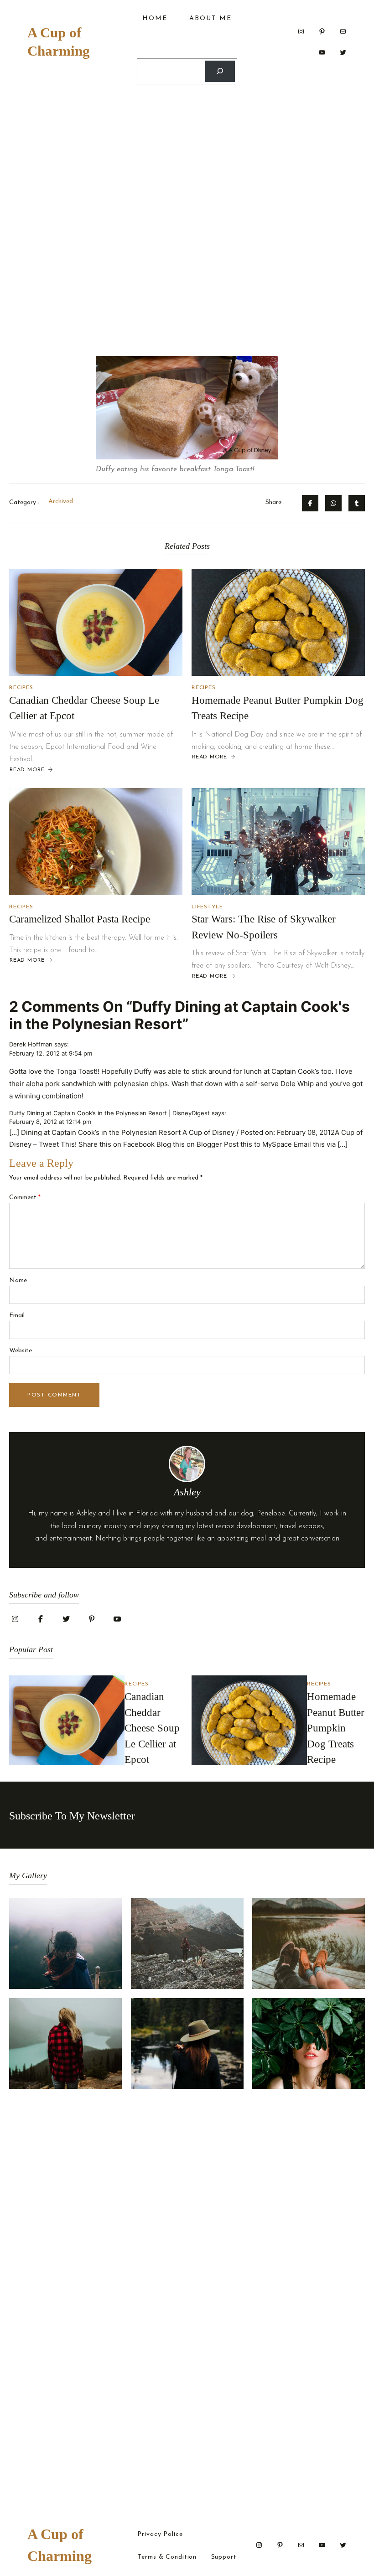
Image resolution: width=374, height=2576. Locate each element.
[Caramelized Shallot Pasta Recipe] (96, 842)
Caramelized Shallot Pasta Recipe (80, 919)
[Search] (220, 71)
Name (18, 1280)
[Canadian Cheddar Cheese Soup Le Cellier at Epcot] (96, 622)
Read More (27, 770)
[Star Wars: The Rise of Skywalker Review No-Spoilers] (278, 842)
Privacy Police (160, 2535)
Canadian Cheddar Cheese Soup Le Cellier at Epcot (152, 1728)
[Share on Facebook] (310, 503)
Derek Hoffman (31, 1044)
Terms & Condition (167, 2557)
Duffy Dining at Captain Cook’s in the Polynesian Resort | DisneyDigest (109, 1113)
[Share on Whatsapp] (333, 503)
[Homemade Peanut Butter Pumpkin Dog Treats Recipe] (278, 622)
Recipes (21, 688)
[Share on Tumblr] (357, 503)
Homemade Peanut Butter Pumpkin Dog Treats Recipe (336, 1728)
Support (224, 2557)
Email (17, 1316)
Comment (25, 1198)
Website (21, 1351)
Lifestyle (207, 907)
